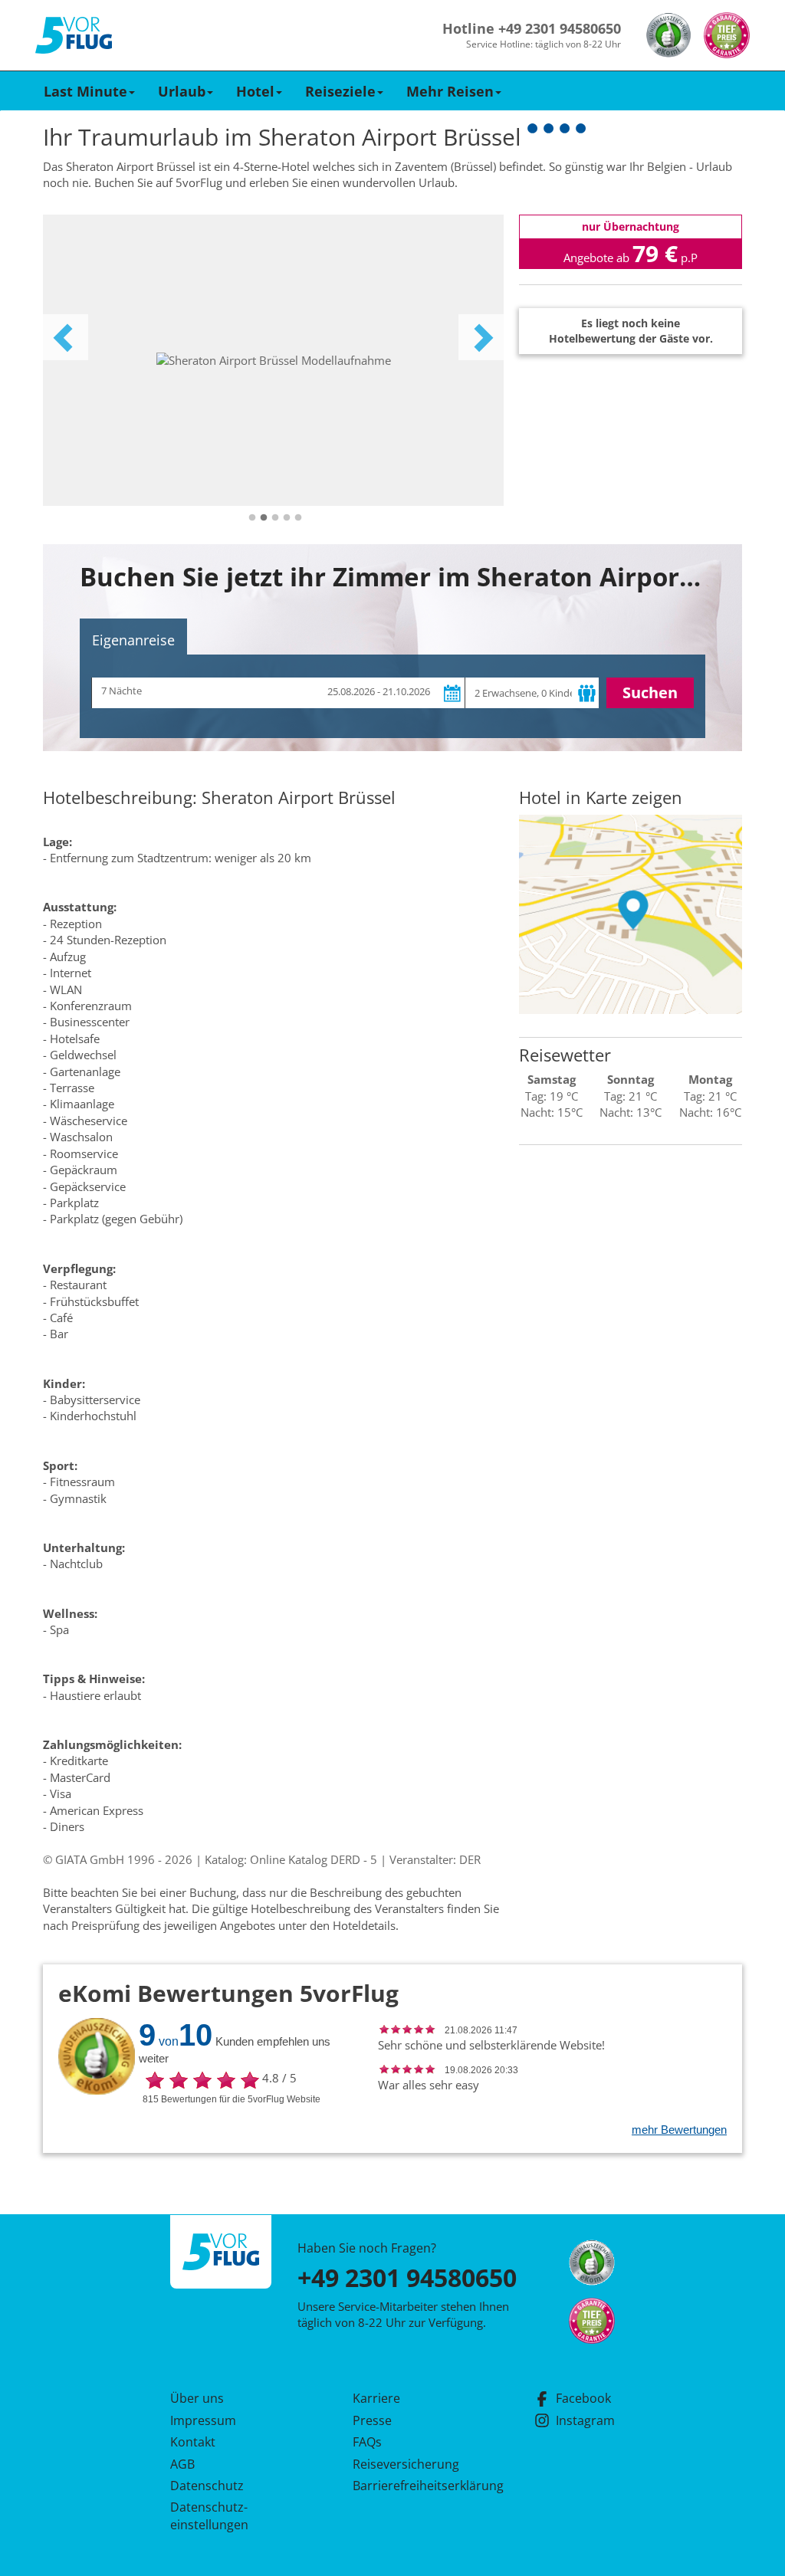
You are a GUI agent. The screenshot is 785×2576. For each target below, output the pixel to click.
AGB (182, 2464)
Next (481, 337)
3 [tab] (275, 518)
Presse (372, 2420)
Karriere (376, 2398)
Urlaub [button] (182, 91)
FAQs (367, 2442)
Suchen (650, 692)
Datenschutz (207, 2486)
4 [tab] (287, 518)
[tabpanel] (273, 360)
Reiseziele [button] (340, 91)
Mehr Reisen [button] (450, 91)
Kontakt (193, 2442)
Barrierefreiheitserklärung (410, 2486)
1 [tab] (252, 518)
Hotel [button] (255, 91)
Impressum (203, 2420)
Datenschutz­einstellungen (209, 2515)
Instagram (585, 2420)
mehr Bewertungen (679, 2130)
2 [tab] (264, 518)
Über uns (197, 2398)
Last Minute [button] (85, 91)
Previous (65, 337)
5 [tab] (298, 518)
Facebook (583, 2398)
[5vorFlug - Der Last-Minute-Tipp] (74, 36)
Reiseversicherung (406, 2464)
